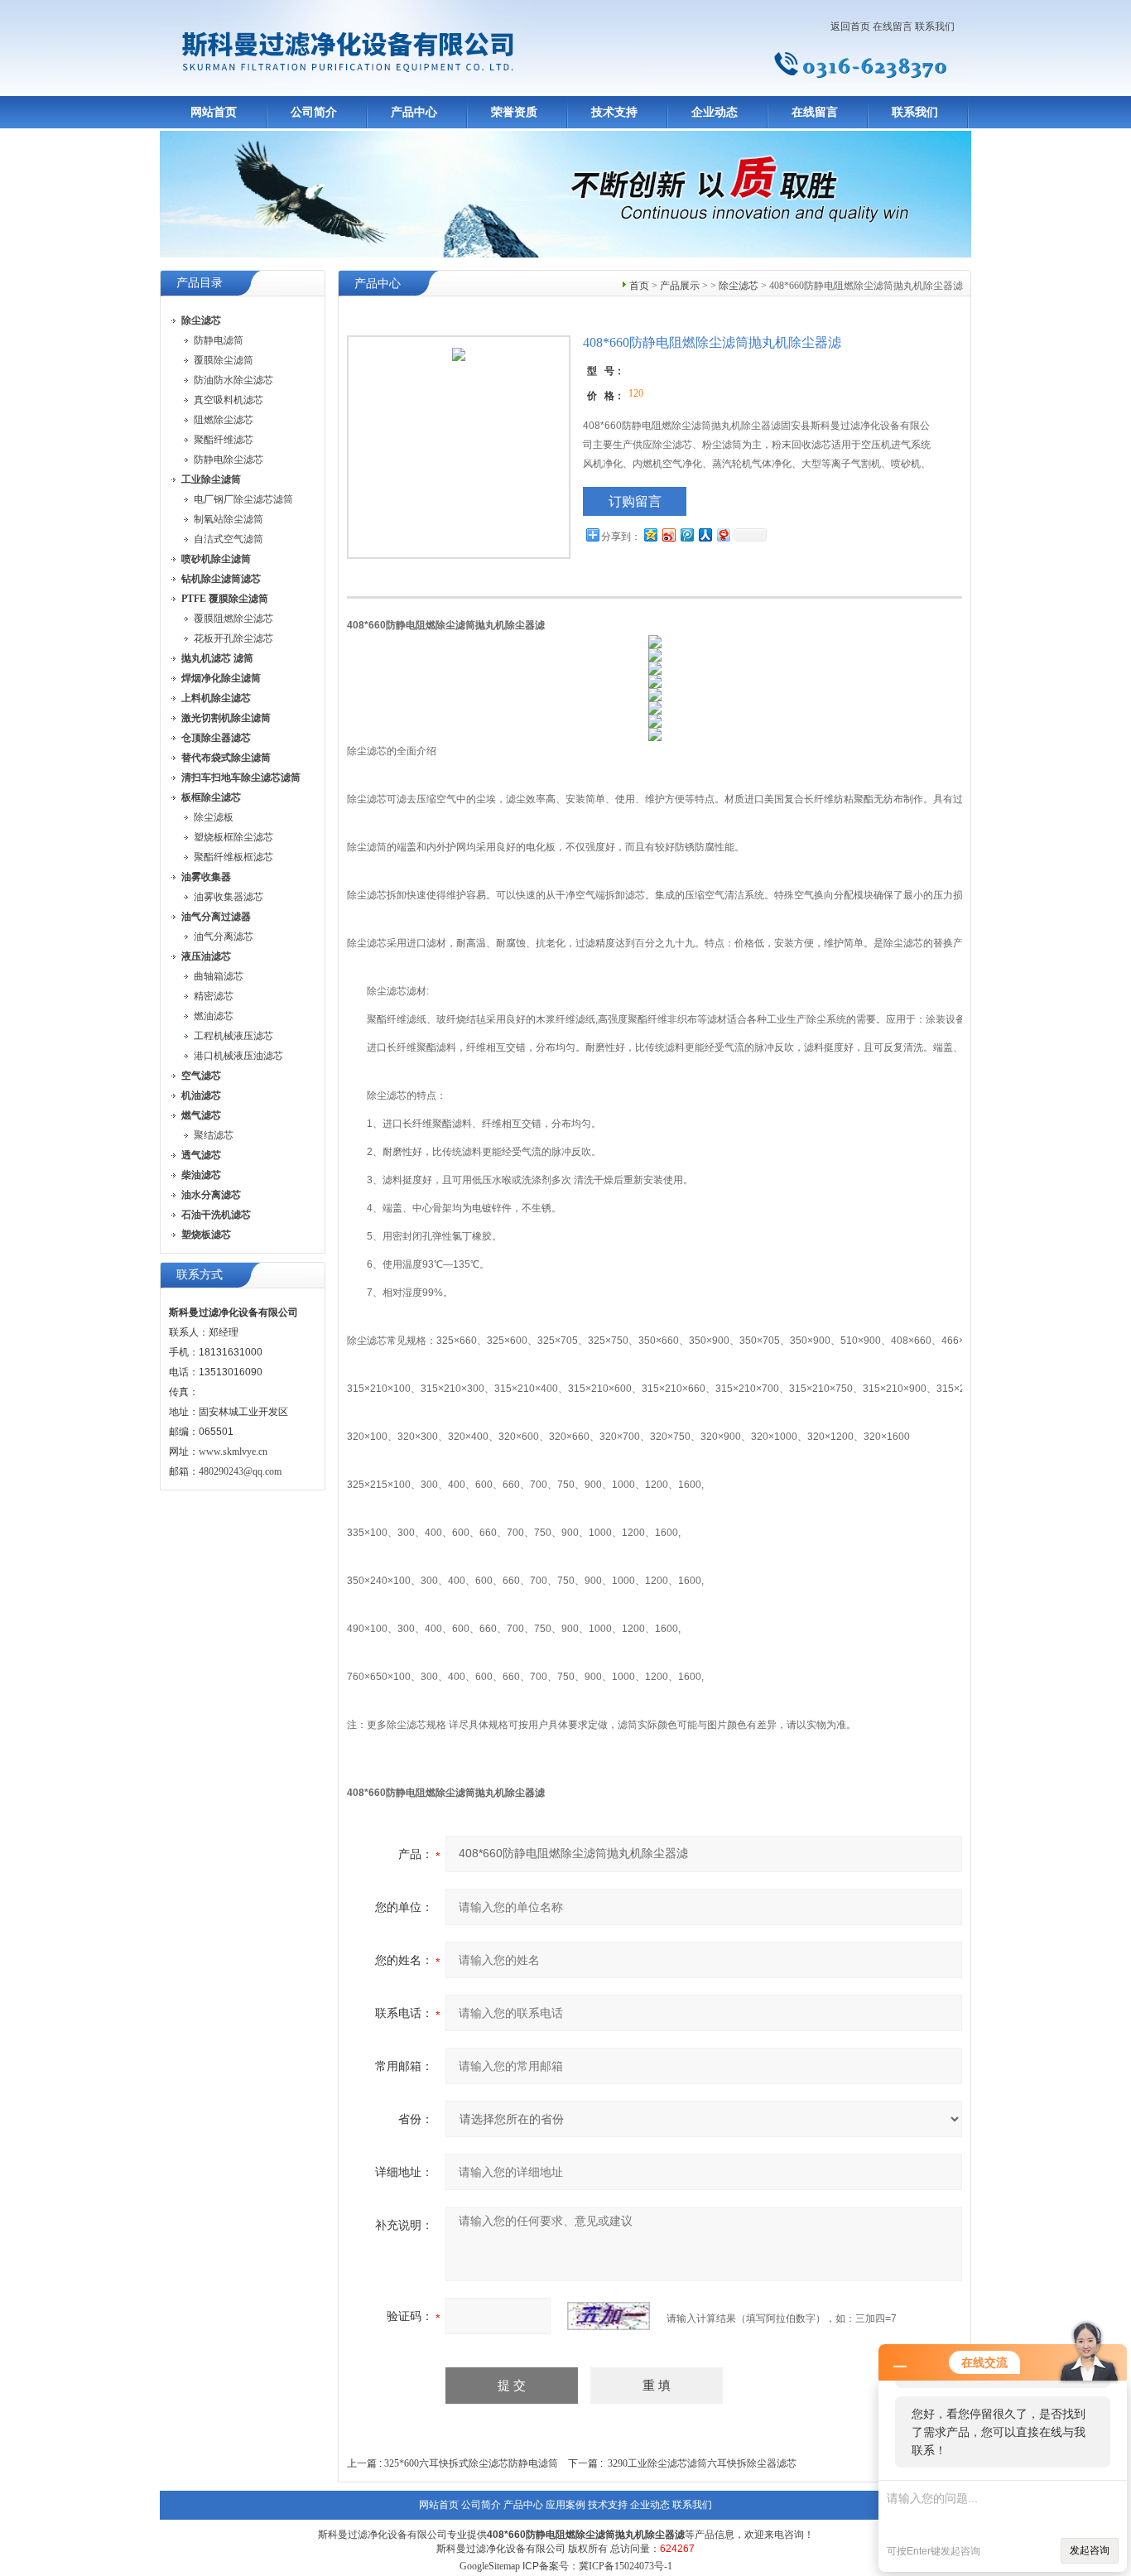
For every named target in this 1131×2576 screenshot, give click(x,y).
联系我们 (935, 26)
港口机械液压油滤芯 (238, 1056)
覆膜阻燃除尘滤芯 (233, 619)
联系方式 (200, 1275)
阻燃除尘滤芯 (224, 420)
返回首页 (850, 26)
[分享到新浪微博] (668, 534)
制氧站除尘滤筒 (229, 519)
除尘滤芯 (739, 286)
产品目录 (200, 283)
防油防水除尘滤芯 (233, 380)
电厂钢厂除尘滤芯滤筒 (243, 499)
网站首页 (214, 112)
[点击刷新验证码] (609, 2316)
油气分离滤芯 (224, 937)
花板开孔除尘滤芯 (233, 638)
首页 (639, 286)
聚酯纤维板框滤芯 (233, 857)
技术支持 (614, 112)
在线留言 (893, 26)
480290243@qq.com (240, 1471)
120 (636, 393)
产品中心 (414, 112)
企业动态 (715, 112)
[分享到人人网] (705, 534)
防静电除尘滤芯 (229, 460)
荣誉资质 (514, 112)
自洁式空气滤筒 (229, 539)
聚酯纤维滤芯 (224, 440)
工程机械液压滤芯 (233, 1036)
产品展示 (680, 286)
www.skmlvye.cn (233, 1452)
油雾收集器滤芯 (229, 897)
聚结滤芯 (214, 1135)
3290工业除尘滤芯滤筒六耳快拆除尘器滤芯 (702, 2463)
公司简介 (314, 112)
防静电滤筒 (219, 340)
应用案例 (565, 2505)
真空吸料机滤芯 (229, 400)
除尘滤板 (214, 817)
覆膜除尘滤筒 (224, 360)
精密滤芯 (214, 996)
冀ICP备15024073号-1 (626, 2566)
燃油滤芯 (214, 1016)
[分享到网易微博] (723, 534)
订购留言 (635, 501)
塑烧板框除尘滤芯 (233, 837)
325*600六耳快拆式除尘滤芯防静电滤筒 (471, 2463)
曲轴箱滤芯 (219, 976)
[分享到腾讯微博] (686, 534)
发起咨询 (1090, 2550)
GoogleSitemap (490, 2566)
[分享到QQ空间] (650, 534)
